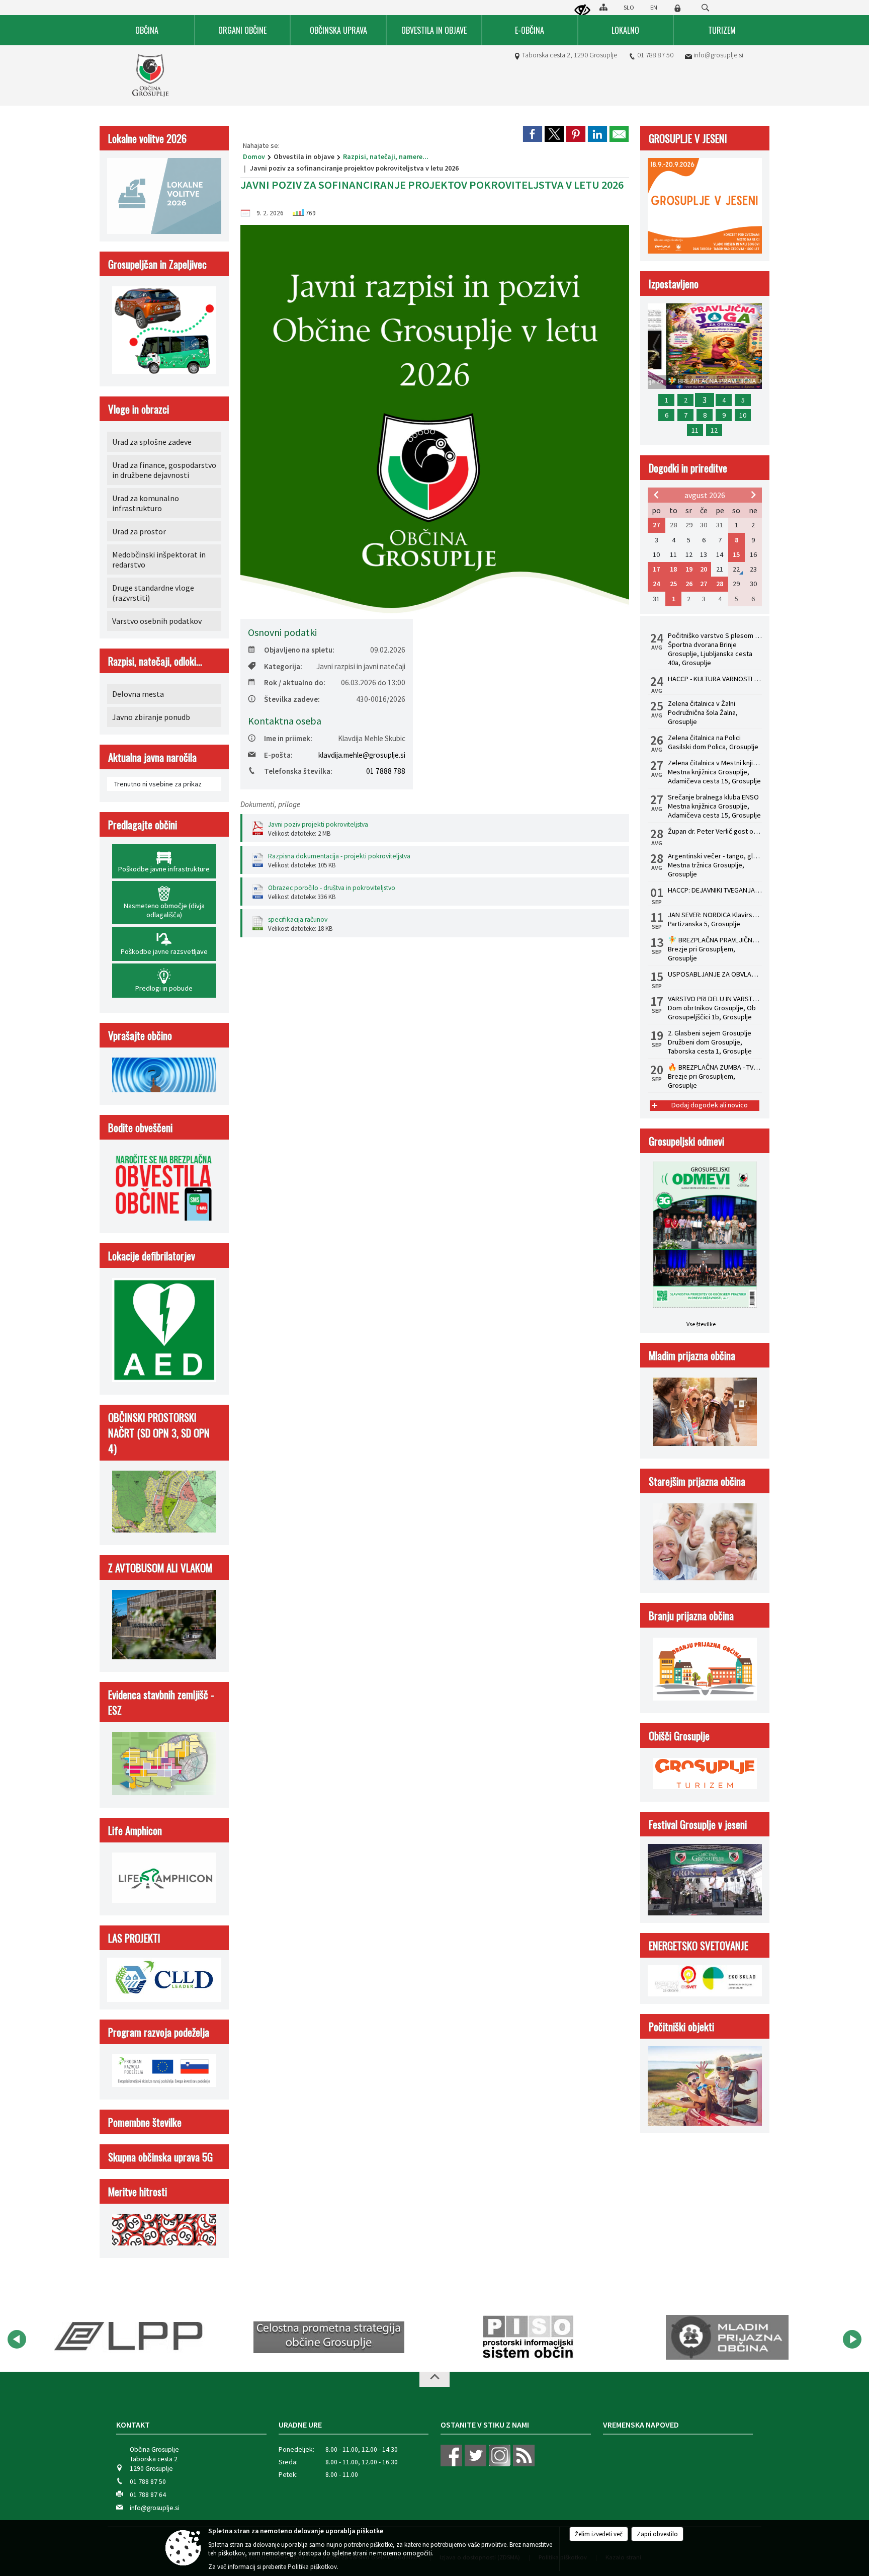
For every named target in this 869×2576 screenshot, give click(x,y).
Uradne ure (300, 2425)
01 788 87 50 (655, 55)
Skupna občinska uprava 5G (160, 2157)
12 (714, 430)
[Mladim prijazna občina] (710, 2338)
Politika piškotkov (312, 2567)
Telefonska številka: (298, 771)
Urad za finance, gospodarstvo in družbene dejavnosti (164, 470)
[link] (533, 134)
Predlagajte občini (143, 824)
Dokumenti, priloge (270, 804)
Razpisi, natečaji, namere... (386, 156)
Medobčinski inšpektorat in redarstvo (159, 559)
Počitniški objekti (681, 2026)
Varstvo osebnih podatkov (157, 621)
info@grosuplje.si (718, 55)
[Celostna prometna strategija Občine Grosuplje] (311, 2338)
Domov (254, 156)
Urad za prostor (139, 531)
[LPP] (109, 2338)
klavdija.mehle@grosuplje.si (362, 755)
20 (704, 569)
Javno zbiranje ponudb (151, 717)
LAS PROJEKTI (134, 1938)
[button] (17, 2339)
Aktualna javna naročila (152, 757)
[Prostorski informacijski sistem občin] (511, 2338)
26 (689, 584)
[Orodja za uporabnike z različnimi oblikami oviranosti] (582, 11)
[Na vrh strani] (434, 2379)
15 (736, 554)
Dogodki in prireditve (688, 468)
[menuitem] (147, 30)
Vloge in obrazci (139, 409)
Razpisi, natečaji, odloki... (155, 661)
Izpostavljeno (674, 284)
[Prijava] (677, 8)
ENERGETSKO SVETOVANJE (699, 1945)
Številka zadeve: (292, 699)
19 (689, 569)
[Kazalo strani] (603, 7)
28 (720, 584)
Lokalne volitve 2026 (147, 138)
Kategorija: (283, 666)
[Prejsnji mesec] (656, 495)
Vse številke (701, 1324)
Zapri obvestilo (657, 2534)
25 (673, 584)
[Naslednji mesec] (753, 495)
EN (654, 7)
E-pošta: (278, 755)
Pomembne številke (145, 2122)
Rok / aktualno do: (295, 682)
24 (656, 584)
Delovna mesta (138, 694)
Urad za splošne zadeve (152, 442)
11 (695, 430)
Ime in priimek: (288, 738)
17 (656, 569)
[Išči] (705, 8)
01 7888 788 (386, 771)
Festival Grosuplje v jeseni (698, 1824)
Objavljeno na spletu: (299, 650)
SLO (629, 7)
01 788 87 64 (148, 2495)
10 (743, 415)
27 (656, 525)
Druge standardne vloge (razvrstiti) (153, 593)
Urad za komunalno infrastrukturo (146, 503)
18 (673, 569)
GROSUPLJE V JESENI (688, 138)
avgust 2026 (705, 495)
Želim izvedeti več (599, 2534)
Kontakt (133, 2425)
